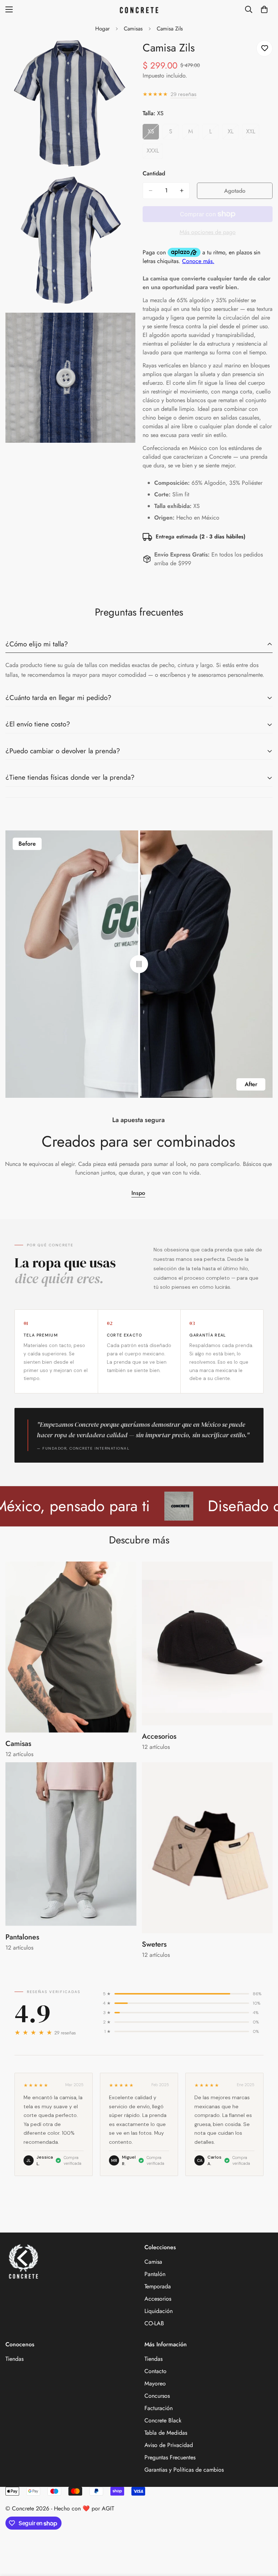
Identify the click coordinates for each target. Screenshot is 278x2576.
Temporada (158, 2286)
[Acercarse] (124, 54)
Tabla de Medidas (166, 2433)
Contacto (155, 2371)
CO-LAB (154, 2323)
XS (153, 133)
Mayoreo (155, 2383)
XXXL (155, 153)
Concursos (157, 2396)
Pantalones (22, 1937)
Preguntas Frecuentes (170, 2457)
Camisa (153, 2262)
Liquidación (159, 2311)
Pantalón (155, 2274)
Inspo (138, 1193)
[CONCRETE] (139, 10)
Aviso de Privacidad (169, 2445)
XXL (253, 133)
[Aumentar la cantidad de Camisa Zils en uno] (182, 191)
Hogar (102, 29)
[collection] (71, 1647)
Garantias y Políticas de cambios (184, 2470)
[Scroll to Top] (264, 2537)
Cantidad (154, 173)
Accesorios (159, 1736)
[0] (264, 9)
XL (233, 133)
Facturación (159, 2408)
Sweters (154, 1944)
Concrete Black (163, 2420)
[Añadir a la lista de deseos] (264, 48)
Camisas (133, 29)
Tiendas (14, 2359)
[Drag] (139, 964)
